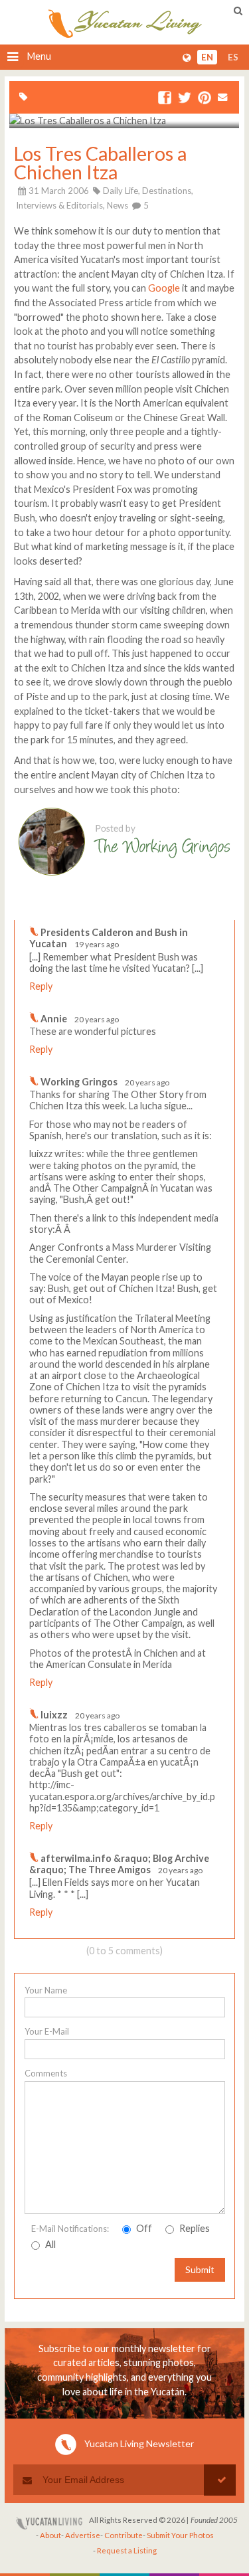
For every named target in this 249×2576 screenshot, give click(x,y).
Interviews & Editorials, (60, 205)
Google (164, 288)
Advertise (83, 2535)
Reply (41, 986)
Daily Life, (122, 191)
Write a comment (187, 909)
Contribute (124, 2535)
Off (143, 2228)
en (207, 57)
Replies (194, 2228)
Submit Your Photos (180, 2535)
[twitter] (185, 99)
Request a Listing (127, 2550)
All (49, 2244)
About (50, 2535)
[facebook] (165, 99)
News (118, 205)
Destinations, (168, 191)
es (233, 57)
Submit (200, 2269)
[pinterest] (205, 99)
